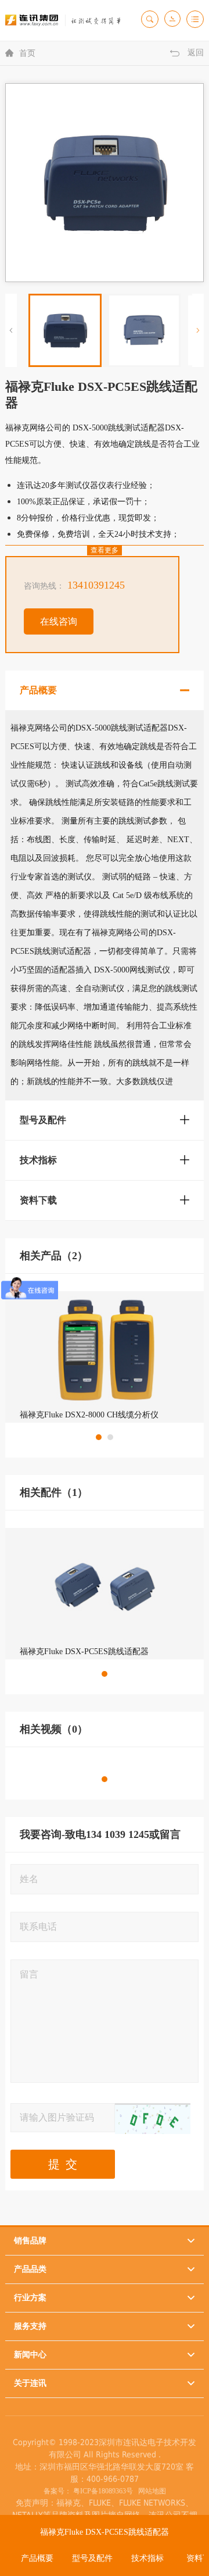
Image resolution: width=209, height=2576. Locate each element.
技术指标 (147, 2558)
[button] (198, 330)
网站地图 (150, 2491)
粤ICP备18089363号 (103, 2491)
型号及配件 (92, 2558)
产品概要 (37, 2558)
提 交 (63, 2164)
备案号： (57, 2491)
